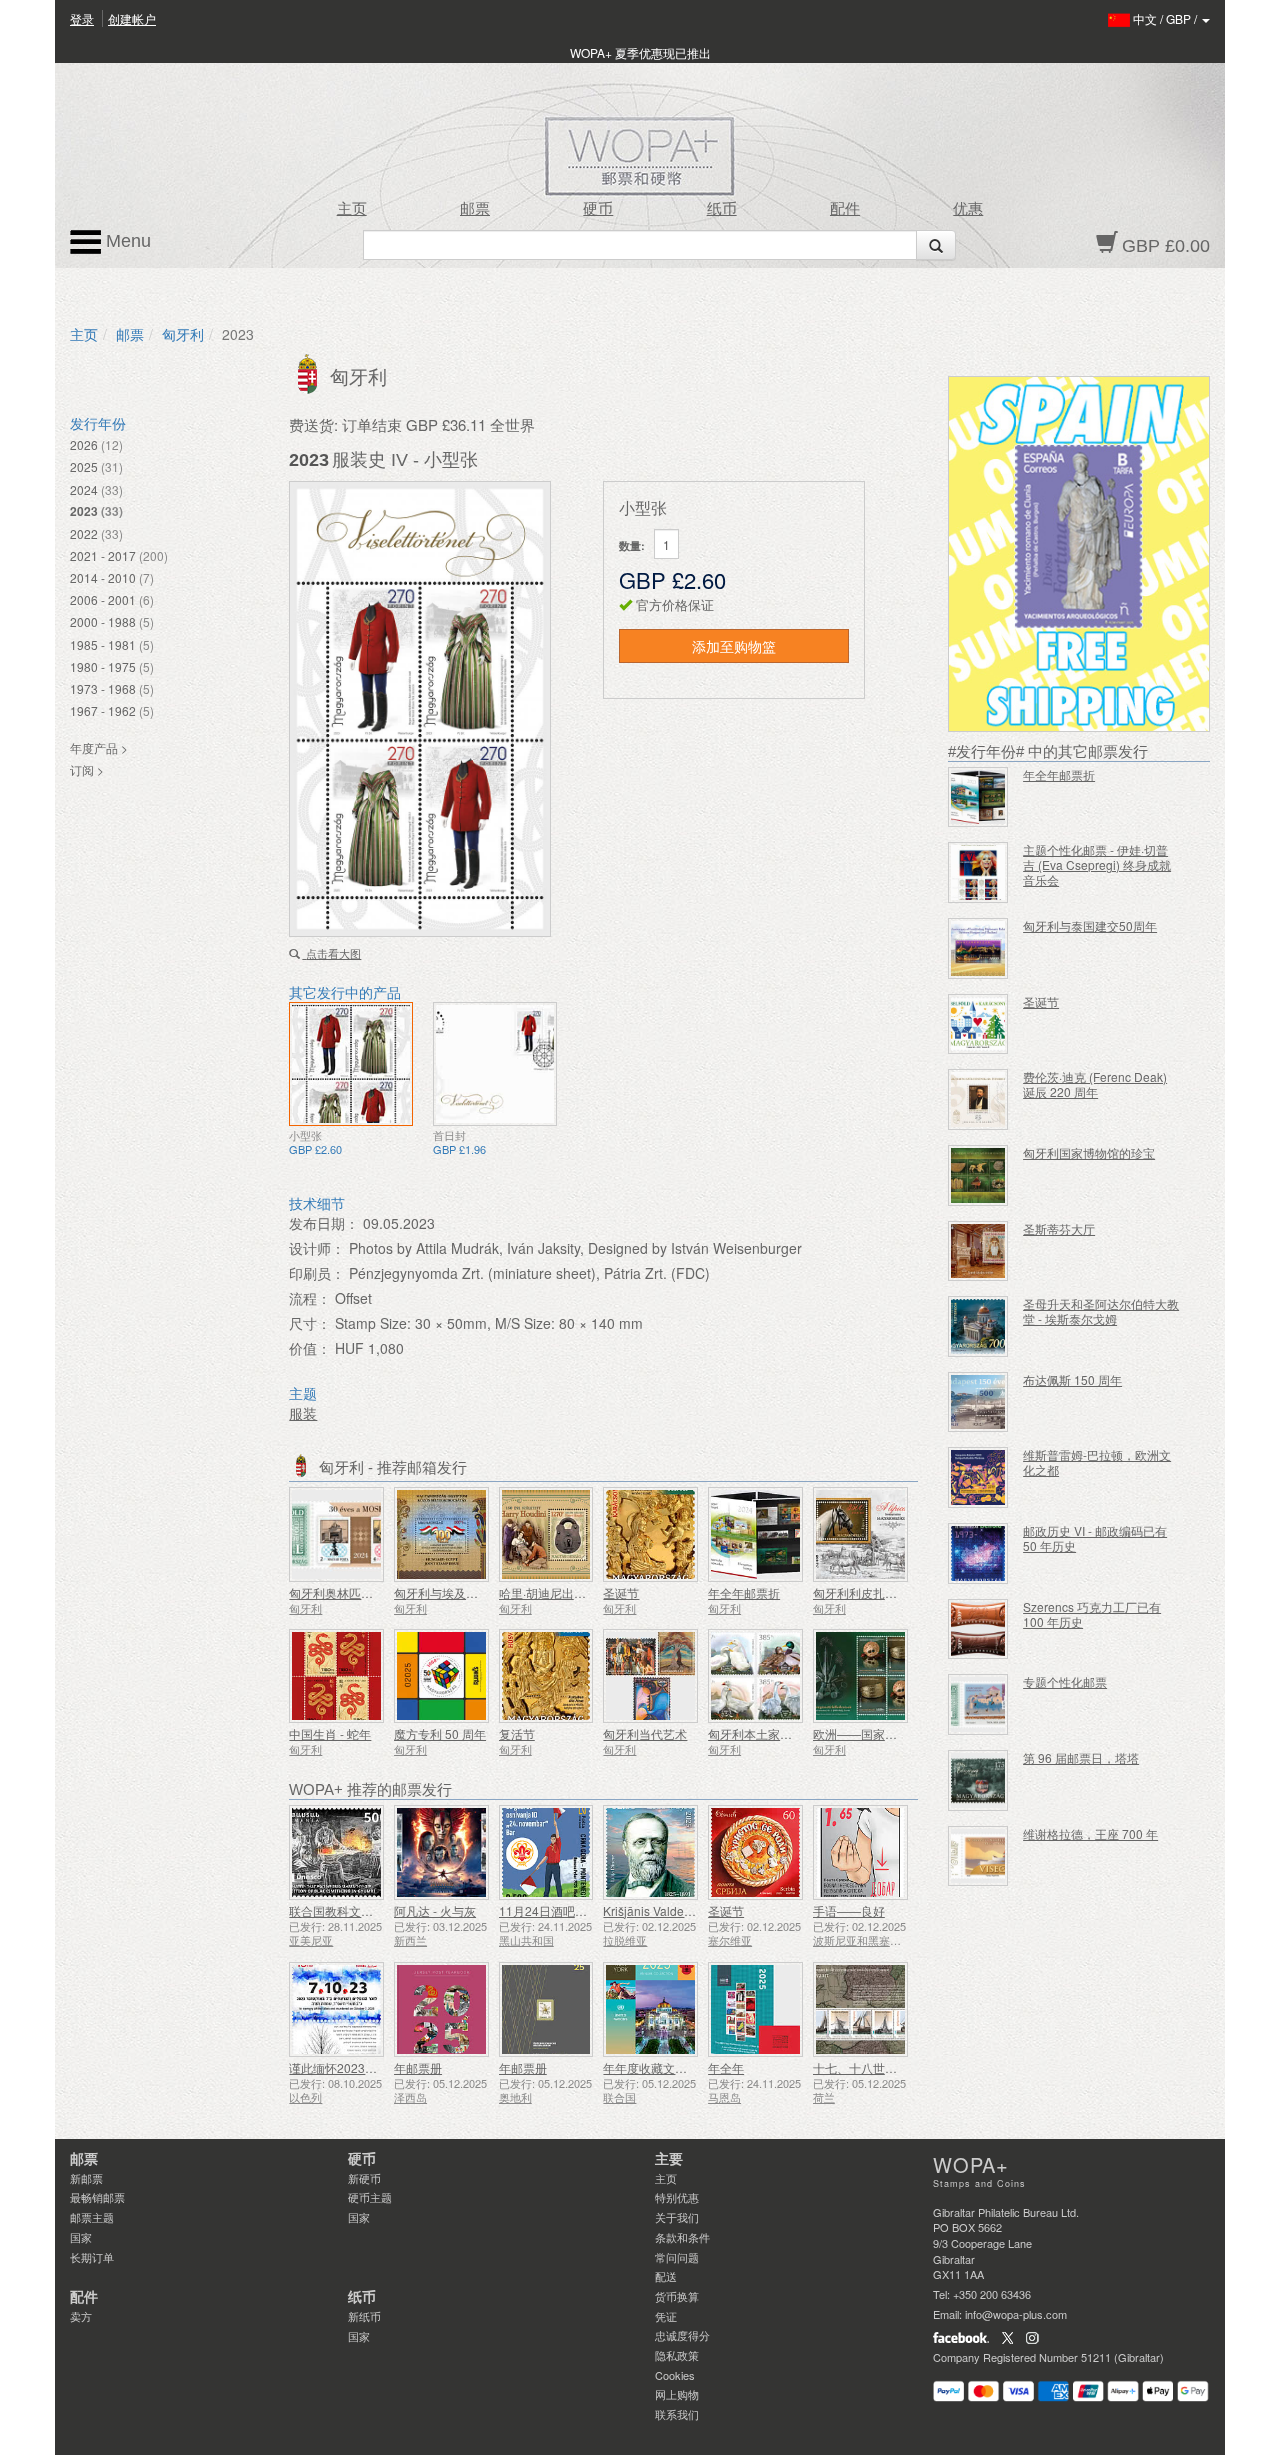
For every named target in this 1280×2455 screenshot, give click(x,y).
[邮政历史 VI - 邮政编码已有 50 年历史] (978, 1553)
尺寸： (310, 1323)
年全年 (726, 2067)
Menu (126, 241)
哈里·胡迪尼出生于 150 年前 (574, 1592)
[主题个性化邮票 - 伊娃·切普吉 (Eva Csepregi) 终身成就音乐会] (978, 872)
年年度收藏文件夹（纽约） (675, 2067)
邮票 (475, 209)
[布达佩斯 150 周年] (978, 1402)
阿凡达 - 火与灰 (435, 1910)
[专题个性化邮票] (978, 1704)
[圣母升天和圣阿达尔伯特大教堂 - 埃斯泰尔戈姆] (978, 1326)
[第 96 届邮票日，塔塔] (978, 1780)
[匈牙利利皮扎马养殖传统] (860, 1534)
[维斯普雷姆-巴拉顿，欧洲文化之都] (978, 1477)
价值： (310, 1348)
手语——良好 (849, 1910)
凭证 (666, 2316)
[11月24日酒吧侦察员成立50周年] (546, 1852)
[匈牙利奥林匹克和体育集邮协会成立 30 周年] (336, 1534)
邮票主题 (92, 2217)
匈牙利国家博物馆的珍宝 (1089, 1152)
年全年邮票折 (744, 1592)
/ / (1166, 18)
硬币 (598, 209)
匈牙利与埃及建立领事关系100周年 (488, 1592)
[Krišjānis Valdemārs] (650, 1852)
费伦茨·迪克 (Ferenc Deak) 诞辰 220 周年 (1095, 1084)
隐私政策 (677, 2355)
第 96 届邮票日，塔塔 (1081, 1757)
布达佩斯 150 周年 (1072, 1379)
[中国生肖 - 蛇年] (336, 1676)
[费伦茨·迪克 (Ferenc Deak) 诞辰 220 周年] (978, 1099)
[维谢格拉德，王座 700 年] (978, 1856)
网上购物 (677, 2394)
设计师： (317, 1248)
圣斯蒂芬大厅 (1059, 1228)
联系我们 (677, 2414)
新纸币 (364, 2316)
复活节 (517, 1733)
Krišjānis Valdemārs (657, 1910)
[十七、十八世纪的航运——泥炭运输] (860, 2009)
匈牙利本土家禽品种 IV (769, 1733)
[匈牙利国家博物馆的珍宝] (978, 1175)
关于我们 (677, 2217)
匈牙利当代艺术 (645, 1733)
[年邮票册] (441, 2009)
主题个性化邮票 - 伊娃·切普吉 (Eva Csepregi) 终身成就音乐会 (1097, 864)
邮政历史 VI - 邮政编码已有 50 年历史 (1095, 1538)
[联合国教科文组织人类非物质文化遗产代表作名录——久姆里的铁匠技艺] (336, 1852)
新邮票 (86, 2178)
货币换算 (677, 2296)
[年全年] (755, 2009)
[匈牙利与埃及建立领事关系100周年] (441, 1534)
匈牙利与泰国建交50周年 (1090, 925)
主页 (352, 209)
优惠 (968, 209)
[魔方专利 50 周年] (441, 1676)
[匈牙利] (309, 372)
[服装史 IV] (351, 1064)
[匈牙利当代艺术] (650, 1676)
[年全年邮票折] (755, 1534)
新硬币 (364, 2178)
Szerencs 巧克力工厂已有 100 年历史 (1092, 1614)
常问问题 (677, 2257)
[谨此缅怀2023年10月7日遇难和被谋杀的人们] (336, 2009)
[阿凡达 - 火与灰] (441, 1852)
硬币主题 (370, 2197)
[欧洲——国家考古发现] (860, 1676)
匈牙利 (183, 334)
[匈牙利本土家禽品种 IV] (755, 1676)
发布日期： (324, 1223)
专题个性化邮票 (1065, 1681)
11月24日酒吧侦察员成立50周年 (586, 1910)
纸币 (722, 209)
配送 (666, 2276)
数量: (632, 545)
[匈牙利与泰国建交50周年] (978, 948)
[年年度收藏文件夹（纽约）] (650, 2009)
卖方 (81, 2316)
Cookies (675, 2375)
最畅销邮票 (97, 2197)
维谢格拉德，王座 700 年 (1090, 1833)
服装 (303, 1413)
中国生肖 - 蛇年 (330, 1733)
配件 (845, 209)
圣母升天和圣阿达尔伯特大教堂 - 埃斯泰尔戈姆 (1101, 1311)
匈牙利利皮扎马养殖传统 (879, 1592)
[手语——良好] (860, 1852)
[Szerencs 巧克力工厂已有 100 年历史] (978, 1629)
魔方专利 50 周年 (440, 1733)
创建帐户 (132, 18)
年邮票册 (418, 2067)
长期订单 (92, 2257)
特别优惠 (677, 2197)
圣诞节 (621, 1592)
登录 (82, 18)
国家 (81, 2237)
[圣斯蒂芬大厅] (978, 1251)
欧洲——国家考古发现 (873, 1733)
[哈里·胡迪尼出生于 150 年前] (546, 1534)
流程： (310, 1298)
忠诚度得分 (682, 2335)
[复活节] (546, 1676)
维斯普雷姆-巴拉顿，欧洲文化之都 (1097, 1462)
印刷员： (317, 1273)
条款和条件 (682, 2237)
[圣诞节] (650, 1534)
